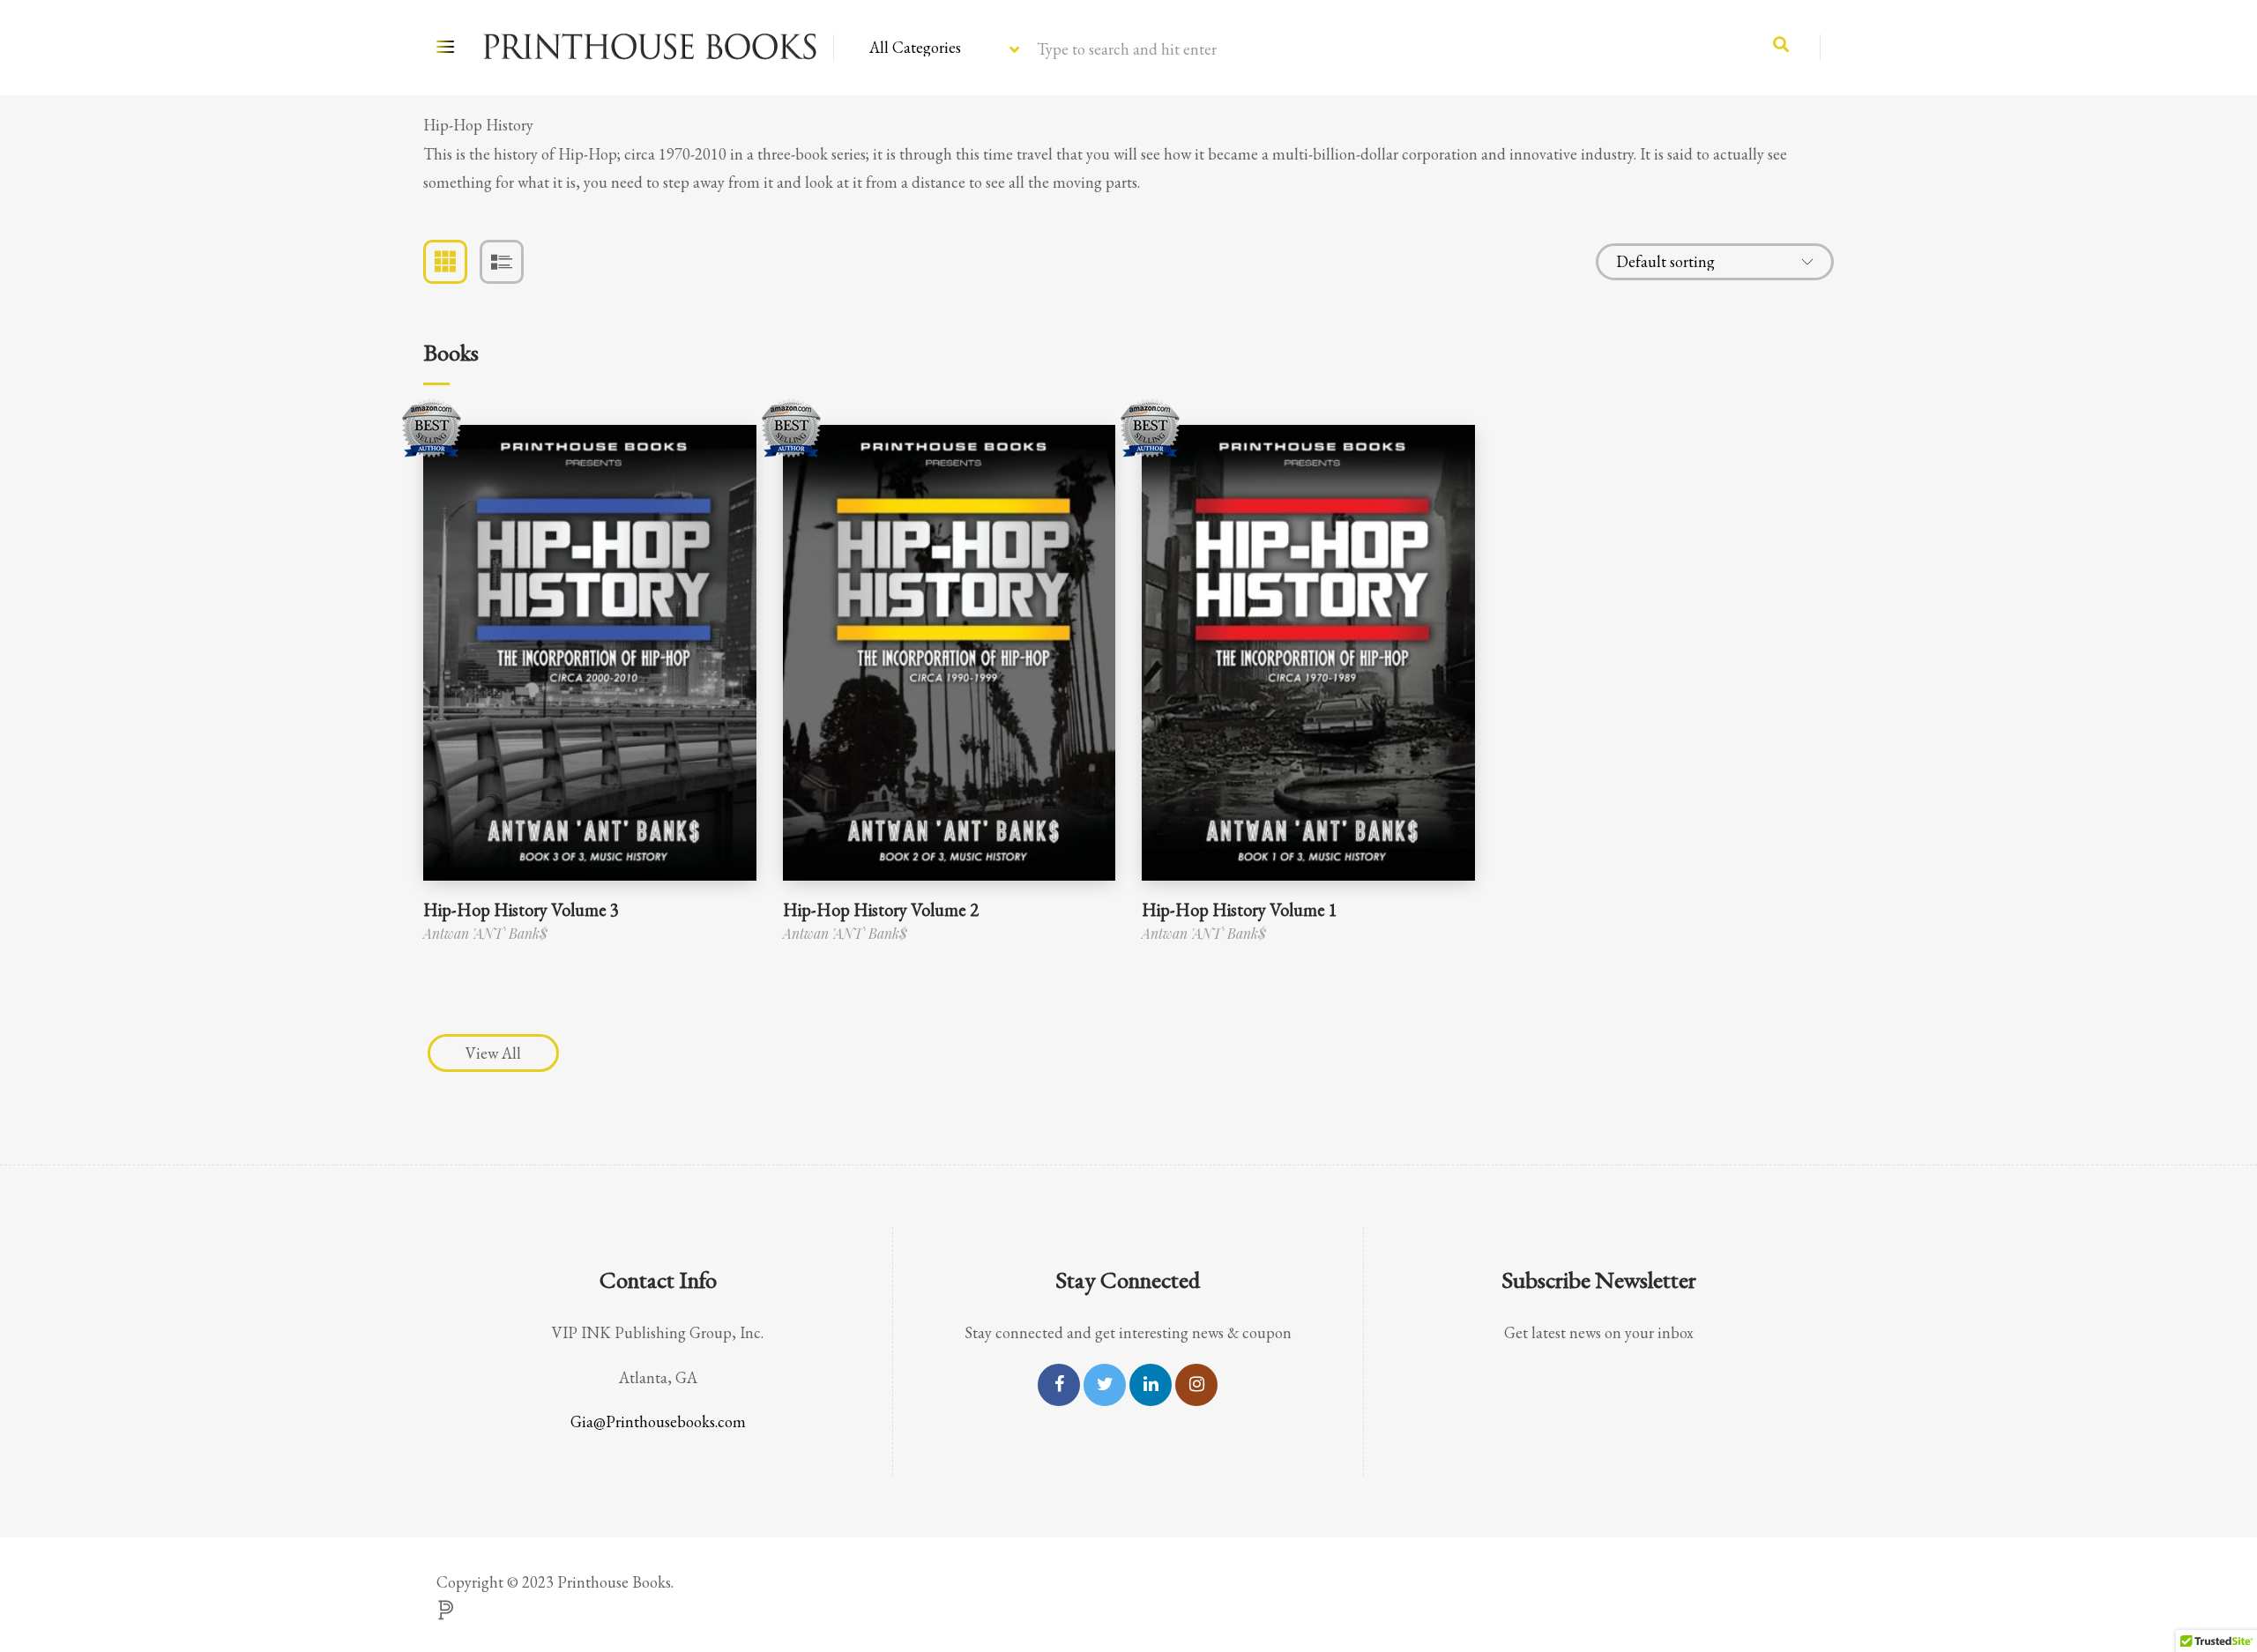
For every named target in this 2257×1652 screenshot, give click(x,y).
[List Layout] (502, 262)
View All (493, 1053)
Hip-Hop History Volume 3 (521, 910)
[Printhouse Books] (648, 48)
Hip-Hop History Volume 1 (1240, 910)
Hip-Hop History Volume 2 (881, 910)
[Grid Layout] (445, 262)
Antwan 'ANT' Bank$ (485, 933)
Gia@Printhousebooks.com (658, 1421)
